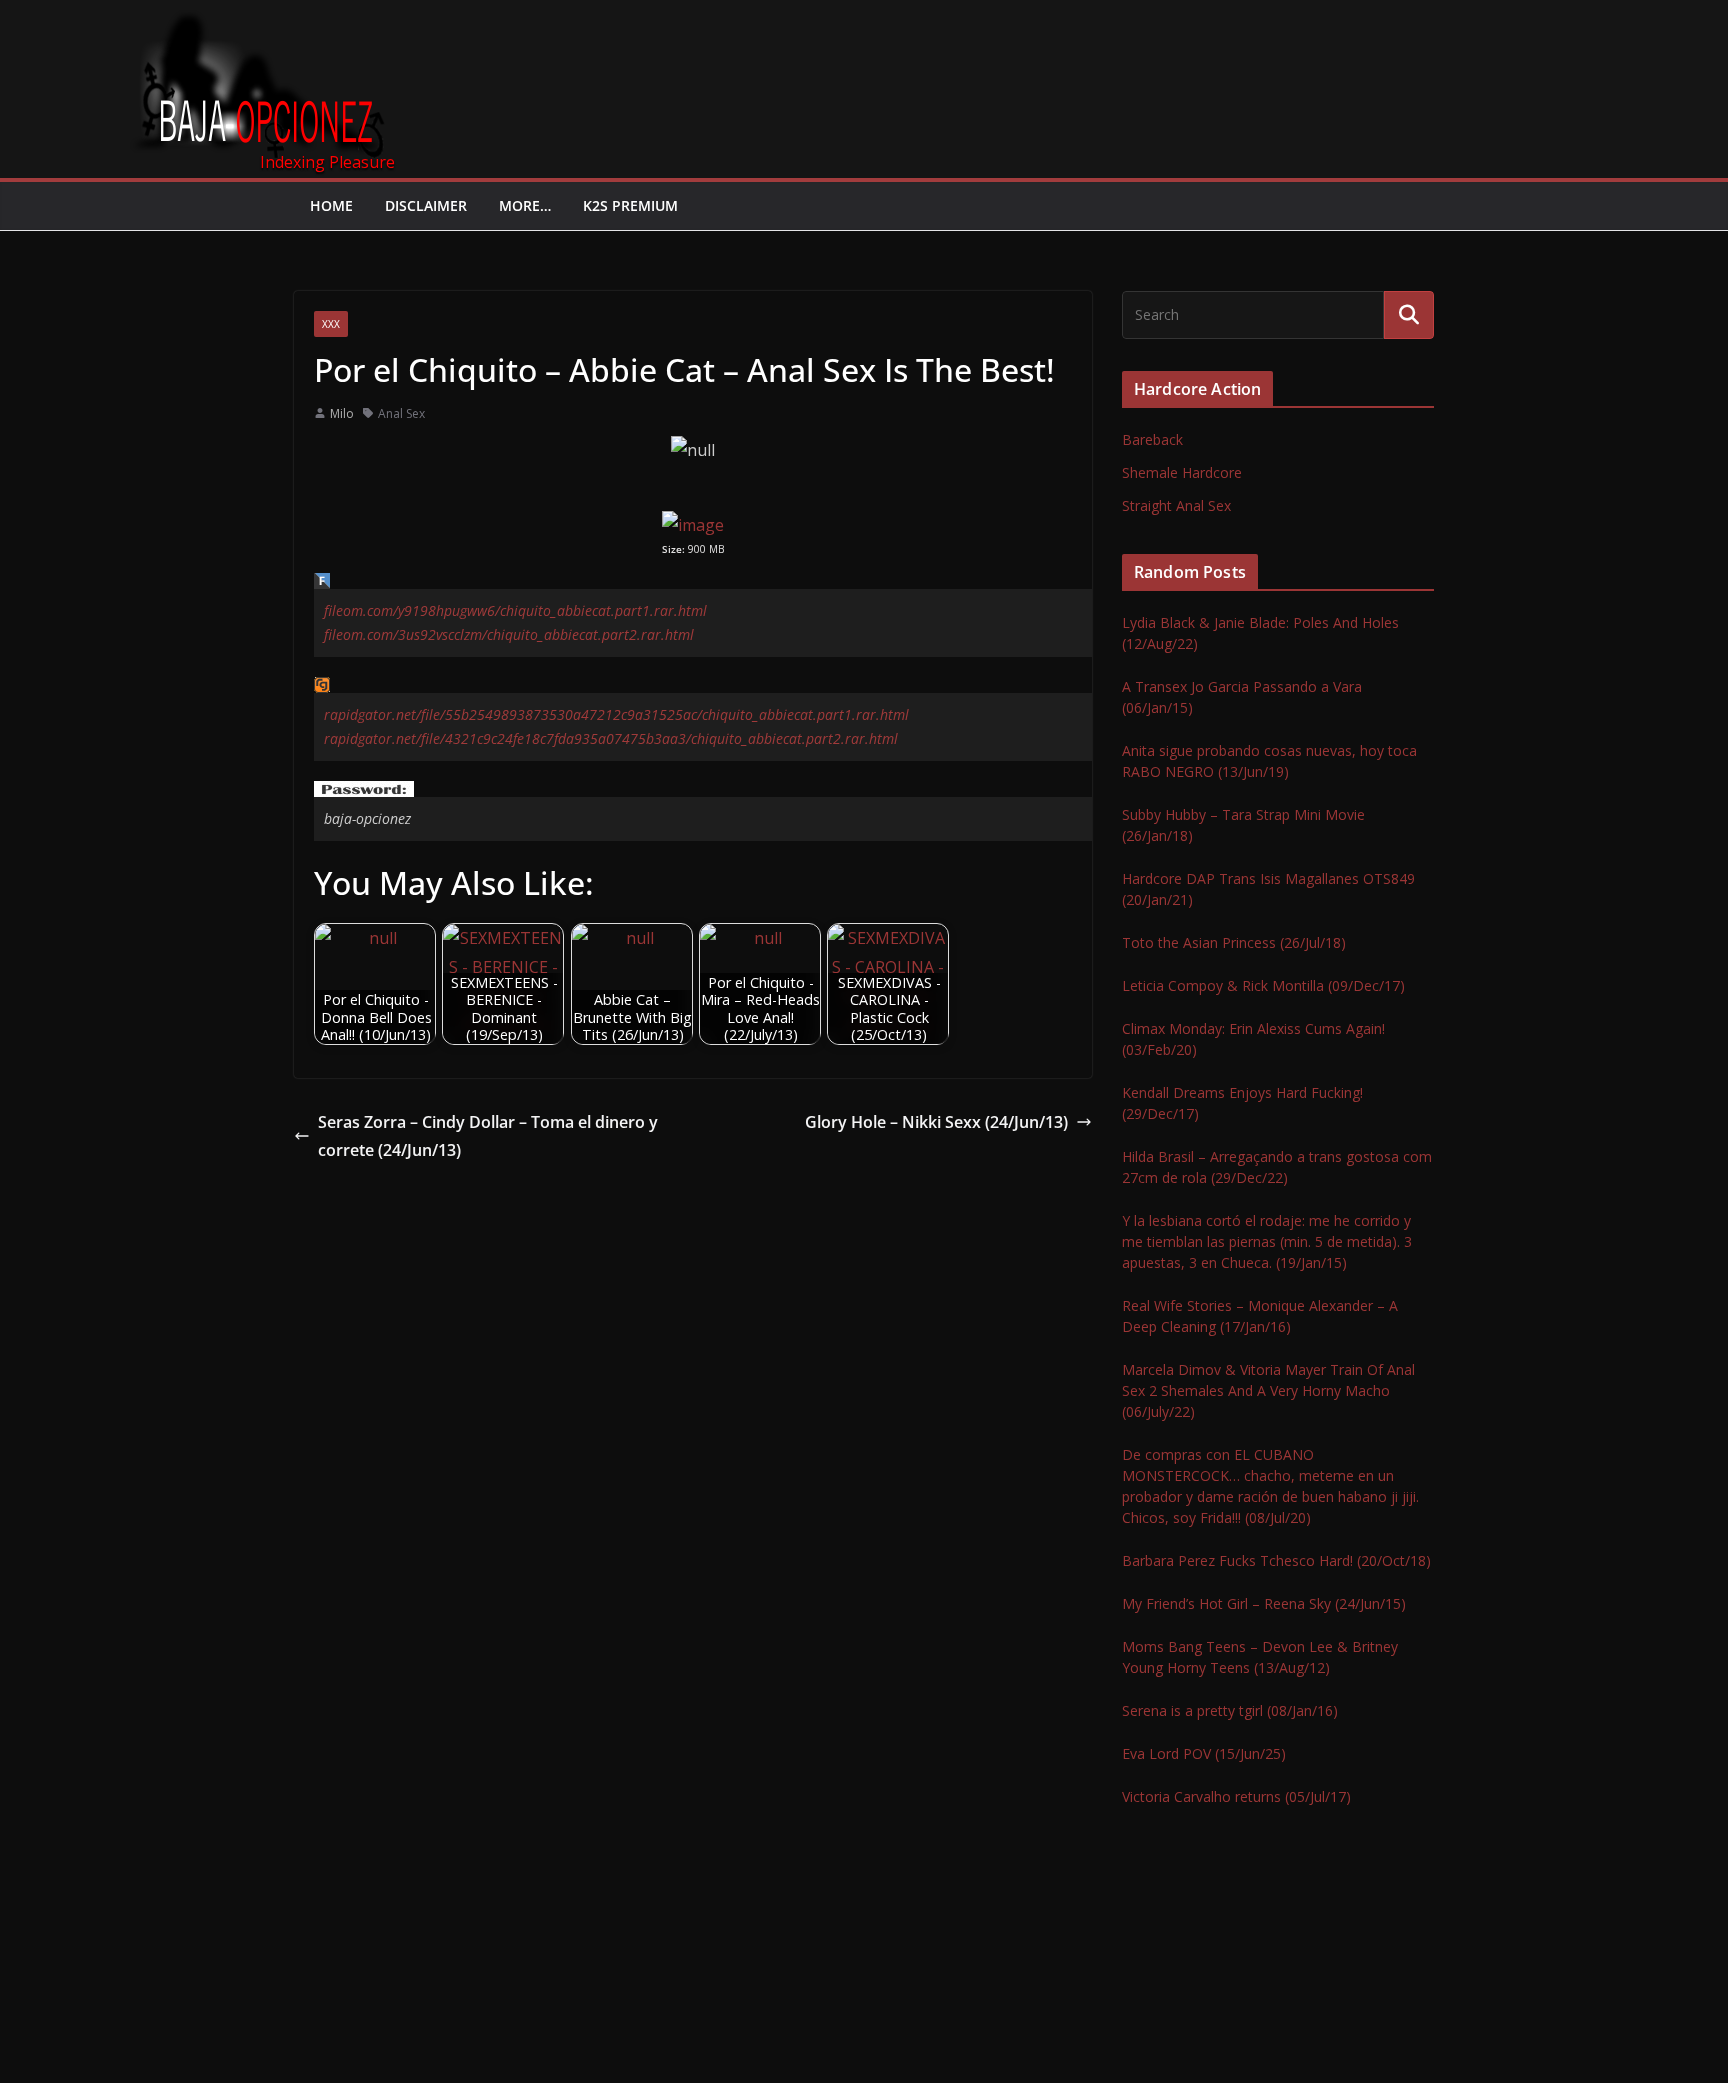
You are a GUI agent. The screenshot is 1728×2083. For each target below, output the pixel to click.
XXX (331, 324)
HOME (331, 205)
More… (525, 205)
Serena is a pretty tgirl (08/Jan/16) (1230, 1710)
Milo (342, 413)
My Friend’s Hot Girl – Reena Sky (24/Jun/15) (1264, 1603)
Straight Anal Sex (1176, 505)
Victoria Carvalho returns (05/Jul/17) (1236, 1796)
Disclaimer (426, 205)
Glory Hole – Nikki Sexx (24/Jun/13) (936, 1122)
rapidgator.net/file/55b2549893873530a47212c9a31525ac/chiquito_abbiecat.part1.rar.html (616, 714)
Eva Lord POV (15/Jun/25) (1204, 1753)
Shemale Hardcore (1182, 472)
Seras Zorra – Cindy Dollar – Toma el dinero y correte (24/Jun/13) (488, 1136)
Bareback (1152, 439)
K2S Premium (630, 205)
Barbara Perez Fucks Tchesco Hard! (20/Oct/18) (1276, 1560)
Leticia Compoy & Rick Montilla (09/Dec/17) (1263, 985)
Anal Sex (401, 413)
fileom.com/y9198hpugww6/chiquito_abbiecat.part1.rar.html (515, 610)
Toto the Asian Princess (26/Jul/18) (1234, 942)
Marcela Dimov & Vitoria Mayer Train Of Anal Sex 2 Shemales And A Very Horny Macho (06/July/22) (1268, 1390)
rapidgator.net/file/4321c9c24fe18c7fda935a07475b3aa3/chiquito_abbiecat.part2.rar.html (611, 738)
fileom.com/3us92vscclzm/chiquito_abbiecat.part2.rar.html (509, 634)
